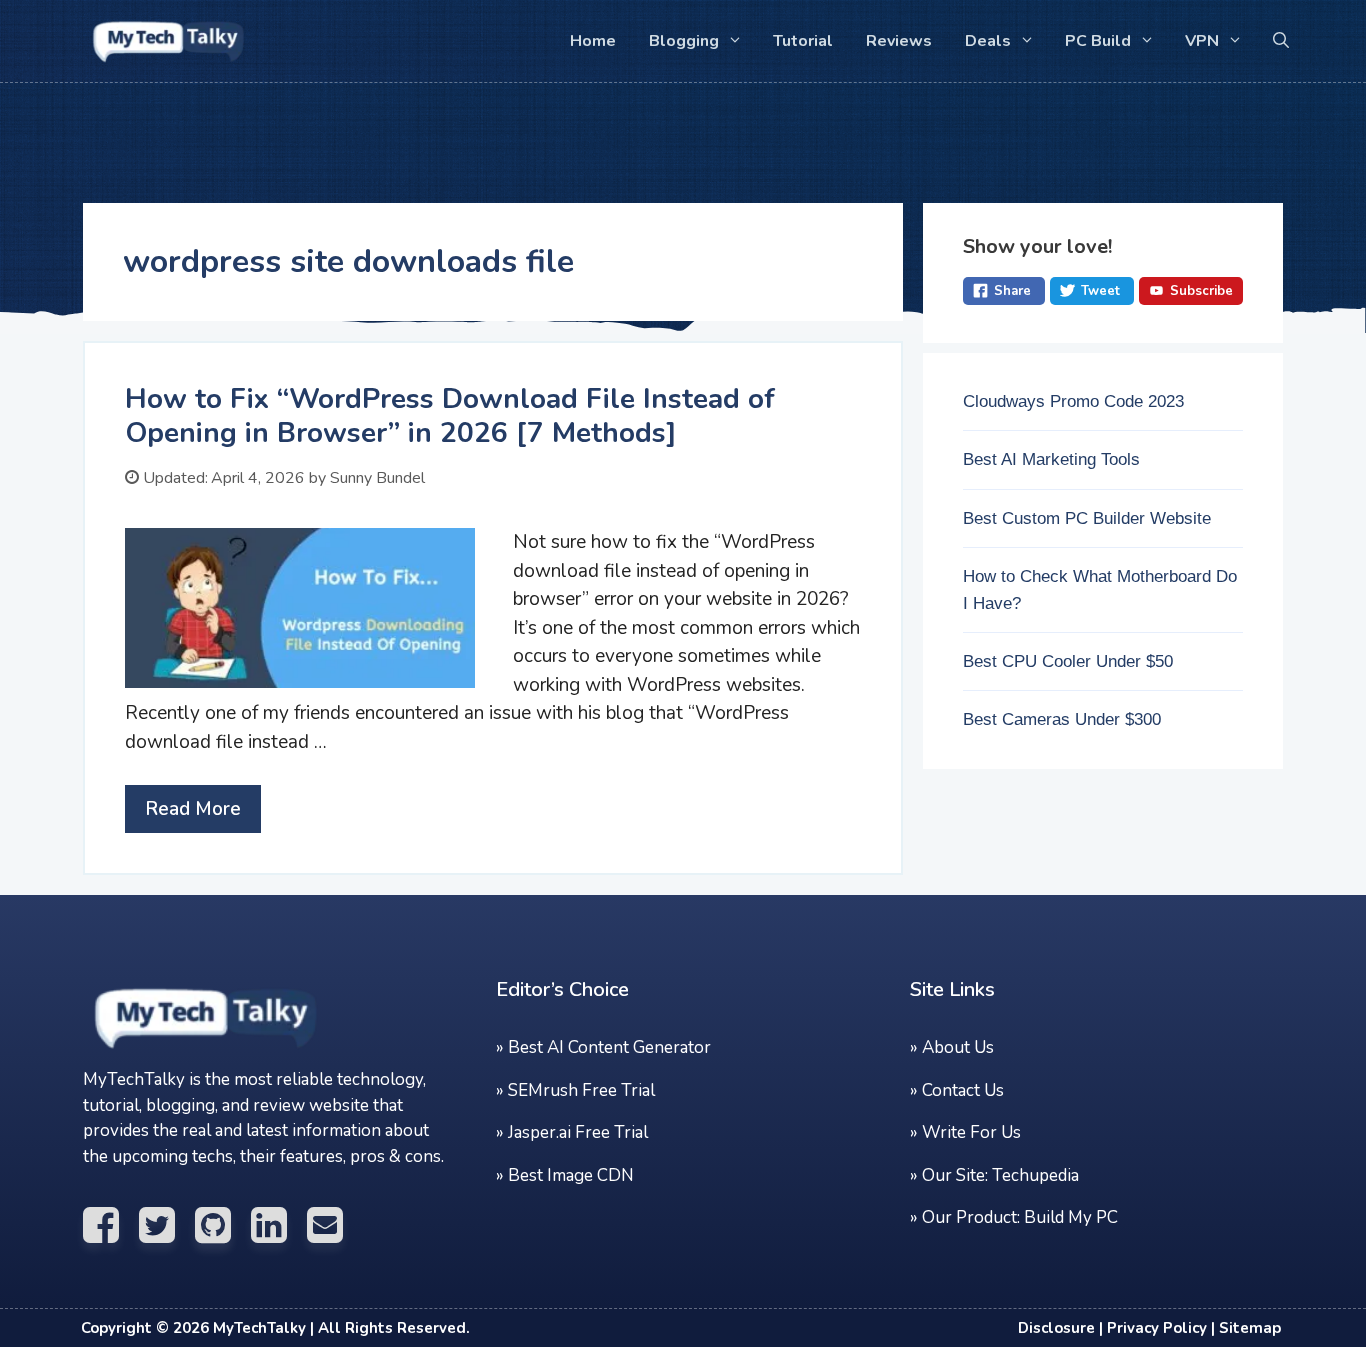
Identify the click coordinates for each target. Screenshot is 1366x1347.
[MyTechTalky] (228, 1054)
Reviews (899, 41)
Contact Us (963, 1090)
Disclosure (1056, 1328)
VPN (1202, 41)
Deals (988, 41)
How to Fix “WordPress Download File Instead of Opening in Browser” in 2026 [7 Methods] (450, 416)
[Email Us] (335, 1226)
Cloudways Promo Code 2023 (1073, 401)
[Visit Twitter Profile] (167, 1226)
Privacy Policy (1157, 1328)
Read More (193, 809)
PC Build (1098, 41)
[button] (1281, 41)
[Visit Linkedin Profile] (279, 1226)
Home (593, 41)
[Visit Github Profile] (223, 1226)
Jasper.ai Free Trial (578, 1132)
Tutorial (803, 41)
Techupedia (1035, 1175)
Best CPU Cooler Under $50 (1068, 661)
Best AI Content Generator (609, 1047)
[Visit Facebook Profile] (111, 1226)
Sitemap (1250, 1328)
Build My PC (1071, 1217)
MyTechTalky (259, 1328)
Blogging (684, 41)
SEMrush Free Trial (581, 1090)
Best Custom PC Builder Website (1087, 518)
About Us (958, 1047)
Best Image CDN (571, 1175)
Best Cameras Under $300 (1062, 719)
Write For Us (971, 1132)
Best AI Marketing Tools (1051, 459)
